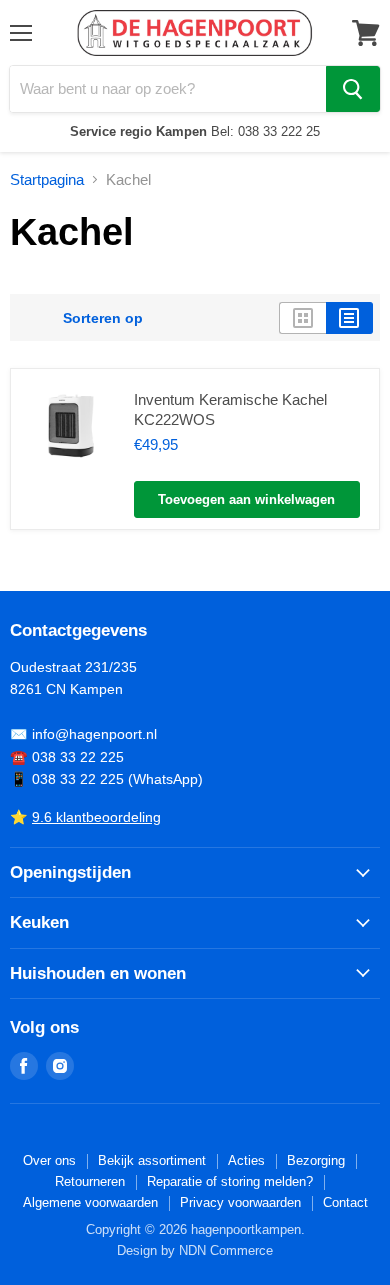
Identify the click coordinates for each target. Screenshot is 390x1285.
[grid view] (302, 318)
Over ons (49, 1160)
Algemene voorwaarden (90, 1202)
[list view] (349, 318)
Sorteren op (103, 318)
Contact (345, 1202)
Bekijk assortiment (152, 1160)
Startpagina (47, 179)
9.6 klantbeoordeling (96, 817)
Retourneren (90, 1181)
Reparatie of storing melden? (230, 1181)
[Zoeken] (353, 89)
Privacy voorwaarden (240, 1202)
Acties (246, 1160)
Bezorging (316, 1160)
